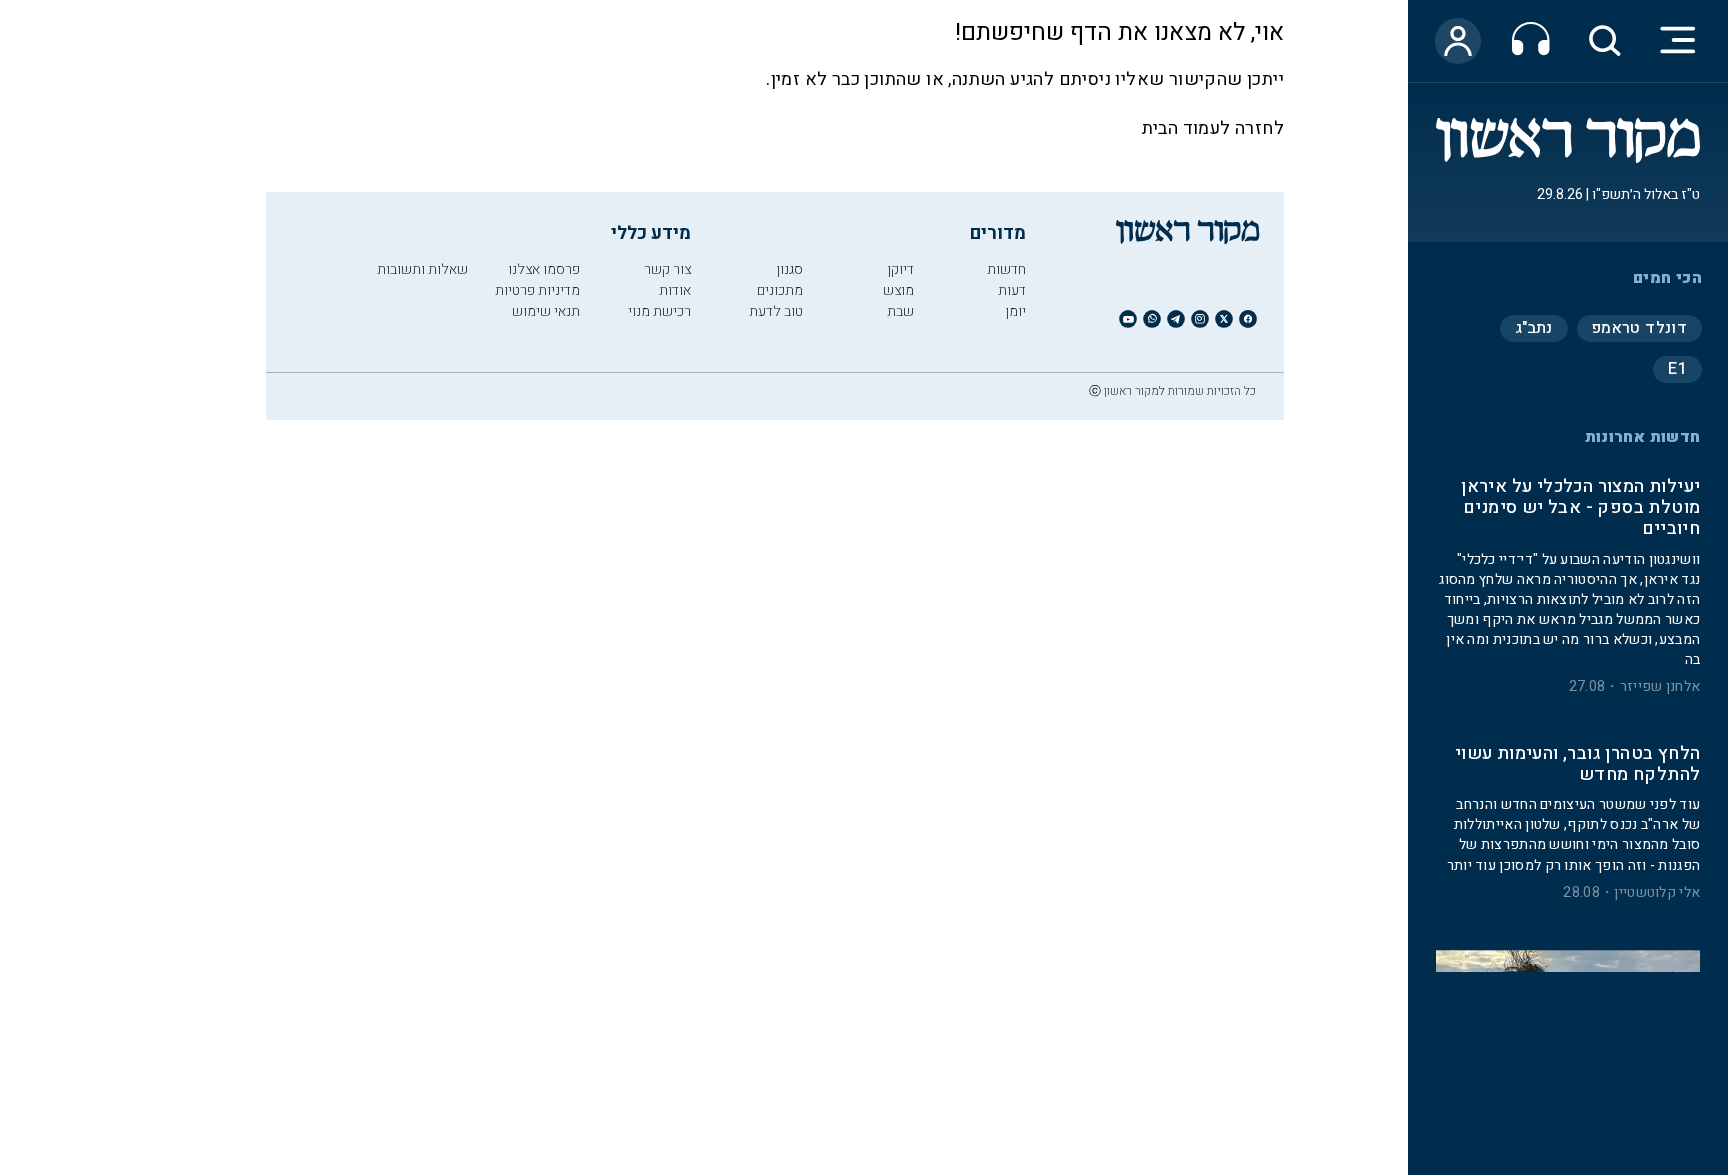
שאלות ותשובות (422, 269)
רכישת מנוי (659, 311)
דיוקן (900, 269)
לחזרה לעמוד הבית (1213, 128)
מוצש (898, 290)
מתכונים (780, 290)
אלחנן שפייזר (1660, 687)
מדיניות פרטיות (537, 290)
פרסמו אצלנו (544, 269)
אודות (675, 290)
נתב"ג (1534, 328)
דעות (1012, 290)
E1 (1677, 369)
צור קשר (667, 269)
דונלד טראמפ (1639, 328)
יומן (1015, 311)
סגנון (789, 269)
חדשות (1006, 269)
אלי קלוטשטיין (1657, 893)
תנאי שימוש (546, 311)
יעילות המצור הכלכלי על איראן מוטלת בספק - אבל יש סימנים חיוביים (1580, 508)
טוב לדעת (776, 311)
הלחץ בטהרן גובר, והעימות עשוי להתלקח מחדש (1577, 765)
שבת (900, 311)
